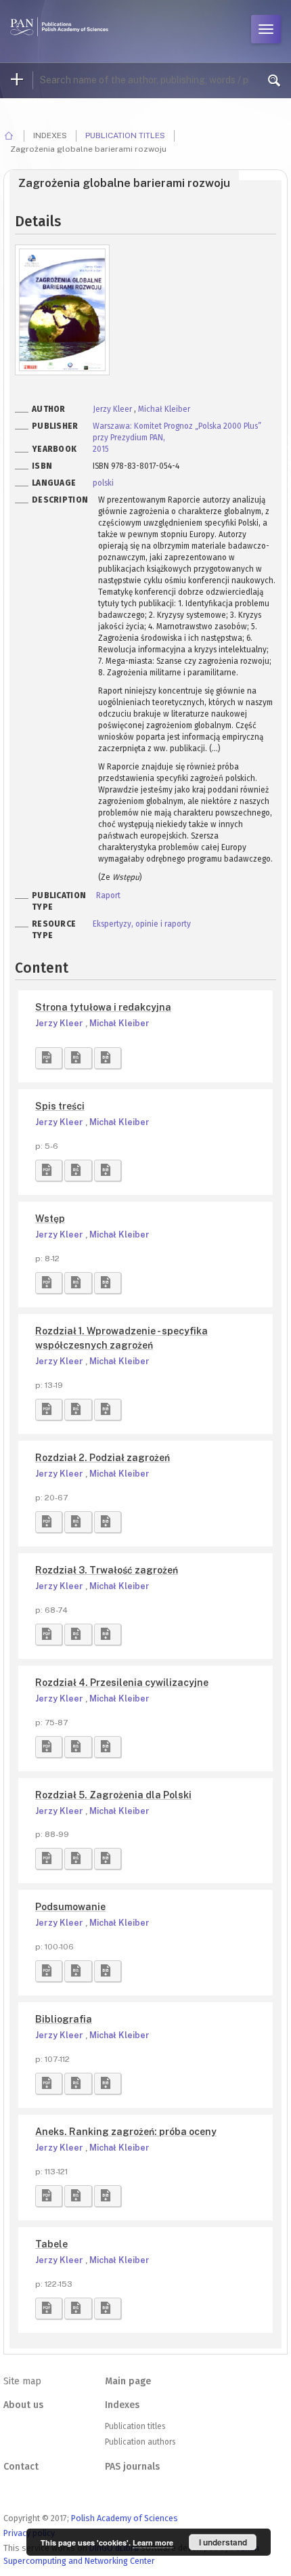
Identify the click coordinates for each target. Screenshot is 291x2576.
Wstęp (50, 1219)
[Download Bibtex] (108, 1058)
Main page (128, 2381)
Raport (108, 895)
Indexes (122, 2405)
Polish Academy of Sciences (125, 2518)
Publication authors (140, 2442)
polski (103, 483)
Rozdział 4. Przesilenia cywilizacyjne (122, 1683)
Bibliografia (64, 2019)
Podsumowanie (70, 1907)
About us (23, 2405)
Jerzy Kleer (113, 409)
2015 (101, 449)
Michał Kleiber (164, 409)
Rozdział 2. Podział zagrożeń (103, 1458)
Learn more (153, 2542)
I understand (223, 2542)
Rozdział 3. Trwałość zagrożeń (107, 1570)
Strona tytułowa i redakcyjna (103, 1007)
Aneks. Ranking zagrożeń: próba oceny (126, 2132)
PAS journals (132, 2467)
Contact (21, 2467)
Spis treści (60, 1106)
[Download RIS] (78, 1058)
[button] (49, 1058)
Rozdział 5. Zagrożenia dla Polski (113, 1795)
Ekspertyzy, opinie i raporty (142, 924)
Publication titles (125, 135)
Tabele (51, 2244)
